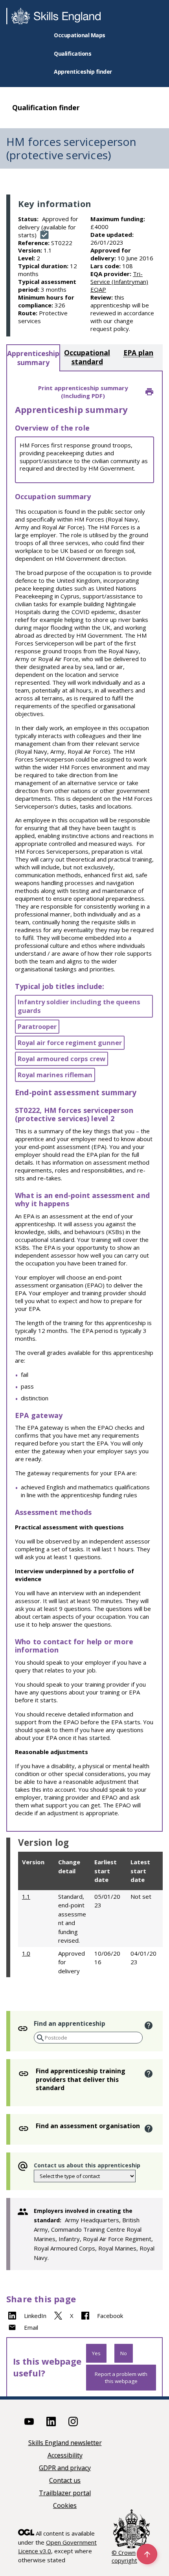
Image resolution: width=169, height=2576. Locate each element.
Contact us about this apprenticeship (87, 2165)
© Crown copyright (124, 2556)
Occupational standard (87, 357)
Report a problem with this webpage (121, 2378)
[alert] (148, 2025)
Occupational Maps (80, 35)
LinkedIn (35, 2316)
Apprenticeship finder (83, 72)
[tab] (33, 358)
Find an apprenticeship (70, 2023)
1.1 (26, 1896)
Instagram (73, 2421)
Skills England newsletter (65, 2443)
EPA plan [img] (138, 353)
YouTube (29, 2421)
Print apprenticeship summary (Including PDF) (83, 392)
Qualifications (73, 54)
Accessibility (65, 2456)
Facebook (110, 2316)
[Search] (40, 2038)
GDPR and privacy (65, 2468)
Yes (96, 2353)
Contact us (65, 2481)
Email (31, 2327)
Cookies (65, 2506)
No (124, 2353)
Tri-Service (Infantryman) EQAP (119, 282)
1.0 (26, 1953)
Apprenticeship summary (33, 358)
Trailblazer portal (65, 2493)
